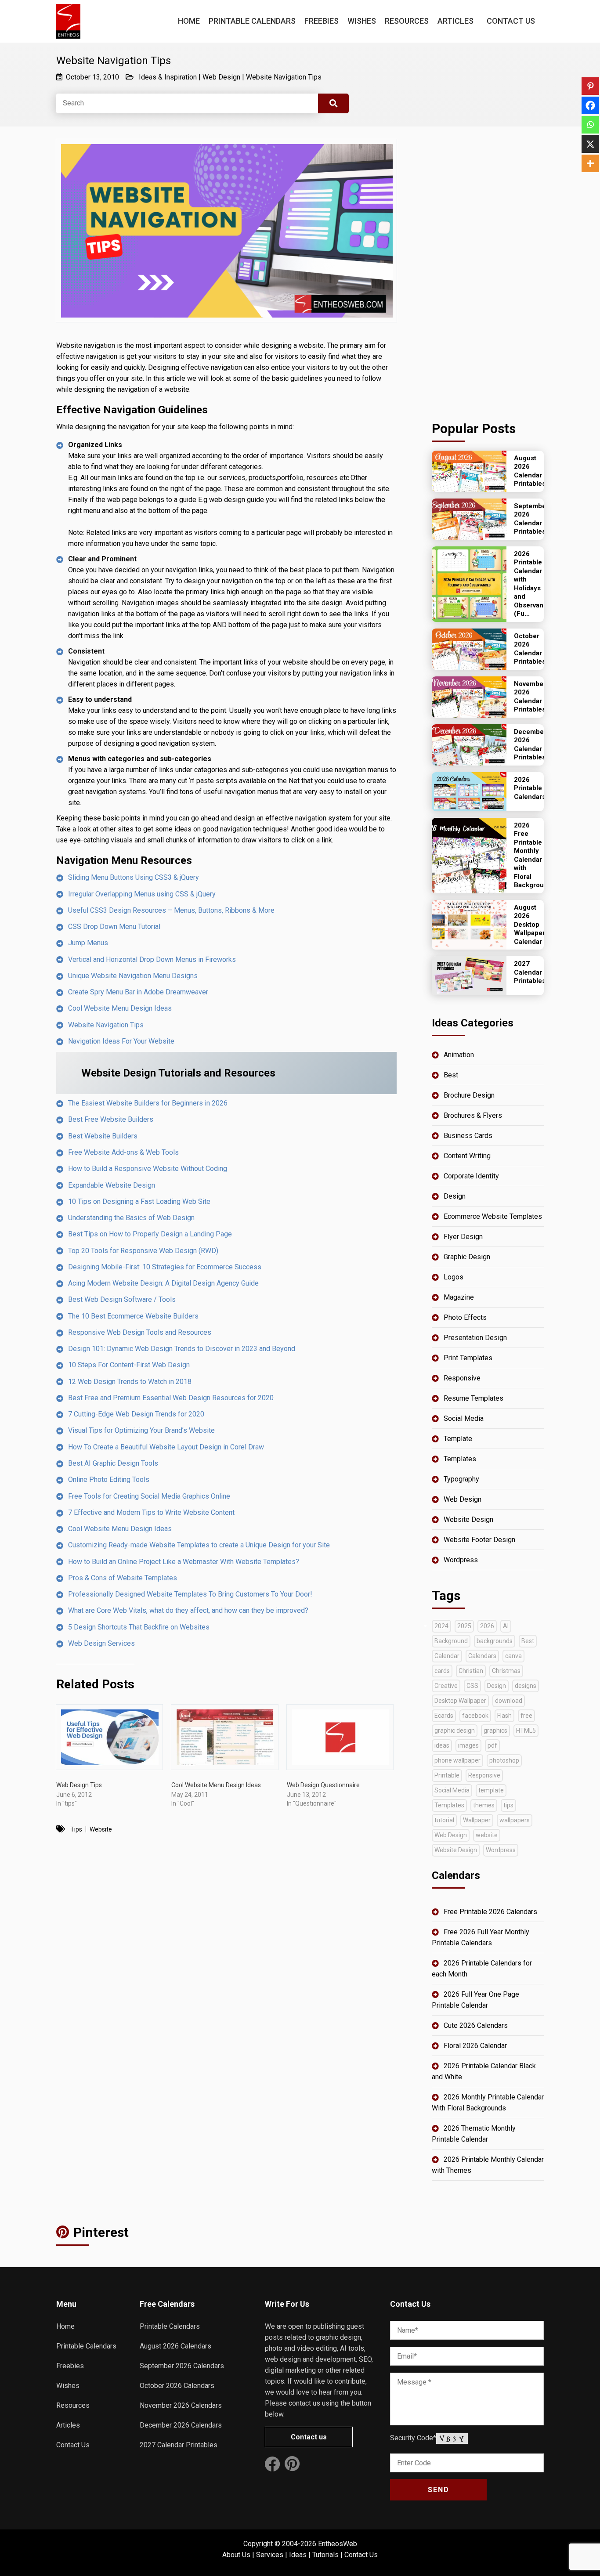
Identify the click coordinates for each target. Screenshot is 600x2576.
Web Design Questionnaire (323, 1785)
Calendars (482, 1656)
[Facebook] (590, 105)
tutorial (444, 1820)
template (491, 1790)
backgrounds (495, 1641)
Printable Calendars (252, 21)
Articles (455, 21)
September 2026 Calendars (182, 2366)
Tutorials (325, 2555)
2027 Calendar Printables (179, 2445)
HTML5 (526, 1731)
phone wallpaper (457, 1760)
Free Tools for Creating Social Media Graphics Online (149, 1496)
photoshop (504, 1760)
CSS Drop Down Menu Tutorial (114, 927)
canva (513, 1656)
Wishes (362, 21)
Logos (454, 1277)
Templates (460, 1459)
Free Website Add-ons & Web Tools (123, 1152)
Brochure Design (469, 1095)
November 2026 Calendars (181, 2405)
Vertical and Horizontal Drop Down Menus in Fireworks (152, 959)
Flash (504, 1716)
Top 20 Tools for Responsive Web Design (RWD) (143, 1251)
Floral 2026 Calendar (475, 2046)
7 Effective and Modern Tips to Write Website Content (151, 1512)
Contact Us (511, 21)
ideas (442, 1745)
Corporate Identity (471, 1176)
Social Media (464, 1418)
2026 (487, 1626)
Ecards (444, 1716)
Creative (446, 1686)
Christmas (506, 1671)
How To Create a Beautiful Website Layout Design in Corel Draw (166, 1447)
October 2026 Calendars (177, 2386)
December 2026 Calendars (181, 2425)
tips (76, 1829)
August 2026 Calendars (175, 2346)
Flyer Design (463, 1237)
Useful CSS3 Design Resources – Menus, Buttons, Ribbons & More (171, 910)
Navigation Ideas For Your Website (121, 1041)
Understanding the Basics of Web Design (131, 1218)
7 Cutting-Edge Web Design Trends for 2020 (136, 1414)
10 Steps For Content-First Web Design (129, 1365)
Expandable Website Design (112, 1185)
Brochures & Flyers (473, 1115)
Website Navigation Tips (284, 77)
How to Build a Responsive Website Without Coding (148, 1169)
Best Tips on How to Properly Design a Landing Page (150, 1234)
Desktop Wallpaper (460, 1701)
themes (484, 1805)
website (101, 1829)
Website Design (468, 1519)
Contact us (309, 2437)
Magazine (459, 1297)
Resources (407, 21)
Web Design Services (101, 1643)
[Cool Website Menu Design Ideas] (224, 1737)
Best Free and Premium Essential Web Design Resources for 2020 (171, 1398)
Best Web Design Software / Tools (122, 1299)
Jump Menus (88, 943)
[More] (590, 163)
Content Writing (467, 1156)
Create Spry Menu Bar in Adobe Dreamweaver (138, 992)
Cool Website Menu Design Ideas (120, 1008)
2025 (464, 1626)
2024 (441, 1626)
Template (458, 1439)
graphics (495, 1731)
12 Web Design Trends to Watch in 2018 (130, 1382)
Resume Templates (473, 1398)
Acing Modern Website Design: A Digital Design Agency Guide (163, 1283)
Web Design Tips (79, 1785)
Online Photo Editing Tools (109, 1479)
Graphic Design (467, 1257)
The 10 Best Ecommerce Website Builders (133, 1316)
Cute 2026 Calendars (476, 2025)
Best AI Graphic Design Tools (113, 1463)
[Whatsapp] (590, 125)
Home (189, 21)
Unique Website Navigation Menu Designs (133, 976)
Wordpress (461, 1560)
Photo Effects (465, 1317)
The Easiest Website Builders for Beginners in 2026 (148, 1103)
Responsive (462, 1378)
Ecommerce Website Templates (493, 1216)
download (509, 1701)
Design (455, 1196)
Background (451, 1641)
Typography (461, 1479)
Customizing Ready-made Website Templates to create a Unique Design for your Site (199, 1545)
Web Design (221, 77)
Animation (459, 1055)
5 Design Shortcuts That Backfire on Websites (139, 1627)
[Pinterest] (590, 86)
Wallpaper (477, 1820)
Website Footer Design (479, 1540)
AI (506, 1626)
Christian (471, 1671)
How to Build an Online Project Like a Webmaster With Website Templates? (184, 1562)
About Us (236, 2555)
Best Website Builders (103, 1136)
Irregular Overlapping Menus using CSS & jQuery (142, 894)
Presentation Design (475, 1338)
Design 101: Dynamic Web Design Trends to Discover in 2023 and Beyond (182, 1349)
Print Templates (468, 1358)
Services (270, 2555)
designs (526, 1686)
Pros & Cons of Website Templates (123, 1578)
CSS (472, 1686)
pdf (492, 1745)
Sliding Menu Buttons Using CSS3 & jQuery (134, 877)
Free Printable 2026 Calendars (490, 1912)
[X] (590, 144)
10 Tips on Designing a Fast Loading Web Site (139, 1201)
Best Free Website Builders (111, 1119)
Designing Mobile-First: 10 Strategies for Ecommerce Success (165, 1267)
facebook (475, 1716)
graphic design (455, 1731)
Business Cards (468, 1136)
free (526, 1716)
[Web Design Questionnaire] (340, 1737)
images (468, 1745)
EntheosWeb (338, 2544)
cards (442, 1671)
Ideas (298, 2555)
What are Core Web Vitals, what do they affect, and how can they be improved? (188, 1610)
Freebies (322, 21)
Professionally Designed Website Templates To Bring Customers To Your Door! (190, 1594)
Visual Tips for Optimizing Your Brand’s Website (141, 1430)
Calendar (447, 1656)
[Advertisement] (488, 271)
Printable (447, 1775)
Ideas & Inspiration (168, 77)
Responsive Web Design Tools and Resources (140, 1332)
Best (451, 1075)
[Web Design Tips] (109, 1737)
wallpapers (515, 1820)
